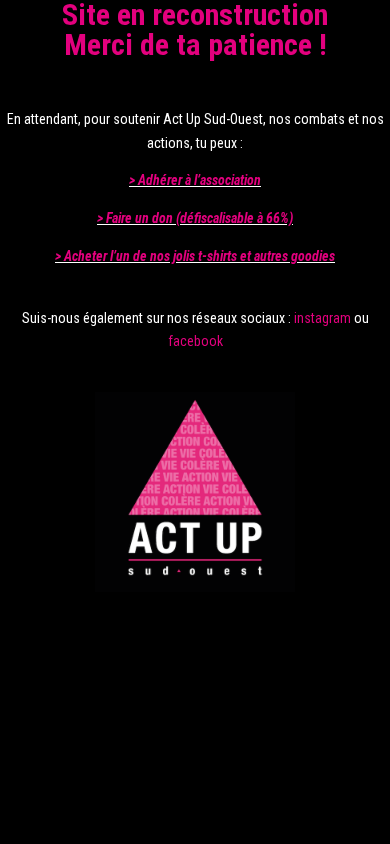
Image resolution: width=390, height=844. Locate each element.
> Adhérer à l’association (195, 180)
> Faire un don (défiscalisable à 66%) (195, 218)
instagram (322, 318)
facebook (195, 341)
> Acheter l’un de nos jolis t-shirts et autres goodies (195, 256)
